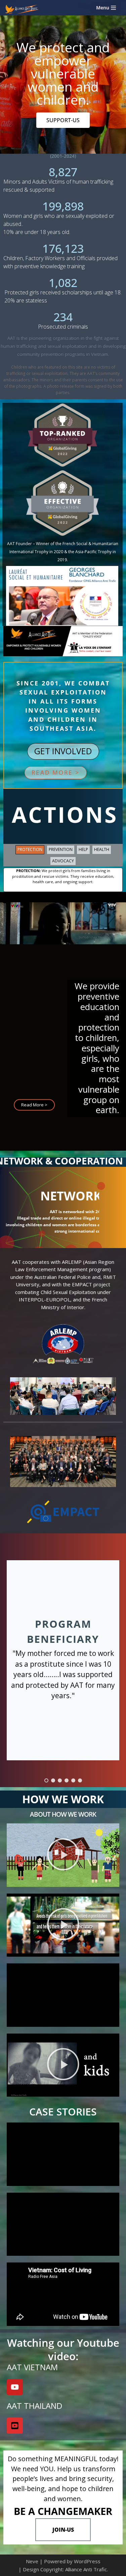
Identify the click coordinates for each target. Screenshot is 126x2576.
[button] (56, 773)
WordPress (87, 2561)
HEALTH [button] (102, 849)
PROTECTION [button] (30, 849)
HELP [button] (83, 849)
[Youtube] (15, 2387)
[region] (63, 906)
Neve (32, 2561)
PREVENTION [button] (61, 849)
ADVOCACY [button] (63, 861)
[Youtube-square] (15, 2426)
